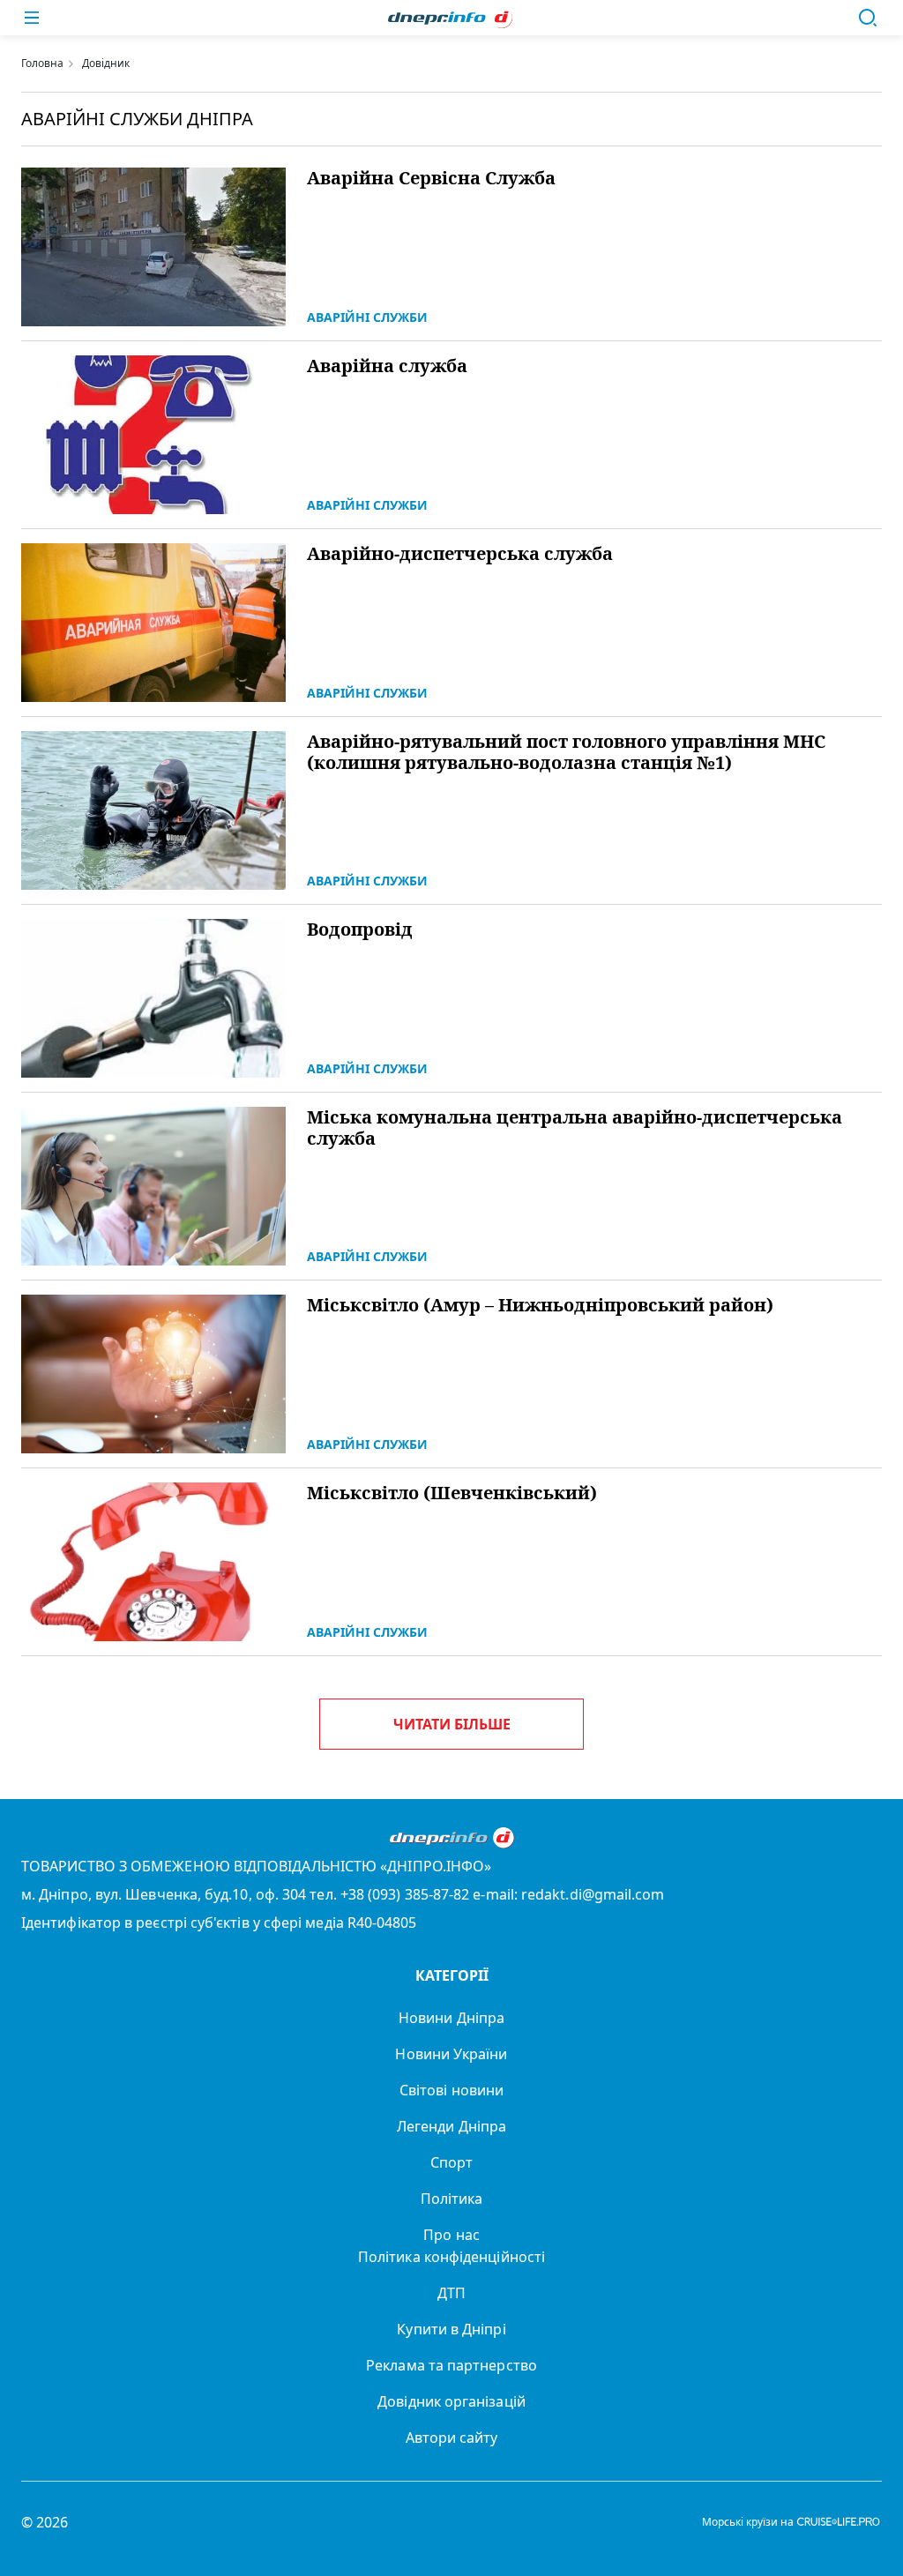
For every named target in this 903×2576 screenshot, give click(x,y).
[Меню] (32, 18)
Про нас (451, 2235)
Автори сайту (452, 2438)
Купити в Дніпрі (451, 2329)
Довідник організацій (451, 2401)
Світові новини (451, 2090)
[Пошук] (868, 18)
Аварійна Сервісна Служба (431, 178)
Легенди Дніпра (451, 2126)
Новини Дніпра (451, 2018)
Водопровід (360, 930)
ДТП (451, 2293)
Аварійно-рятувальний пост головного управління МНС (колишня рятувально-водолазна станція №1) (566, 752)
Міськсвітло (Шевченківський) (452, 1493)
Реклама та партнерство (451, 2365)
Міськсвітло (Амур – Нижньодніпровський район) (540, 1305)
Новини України (451, 2054)
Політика (452, 2199)
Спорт (451, 2162)
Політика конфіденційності (451, 2257)
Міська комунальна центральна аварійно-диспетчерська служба (575, 1128)
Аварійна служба (387, 366)
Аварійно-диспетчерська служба (460, 554)
